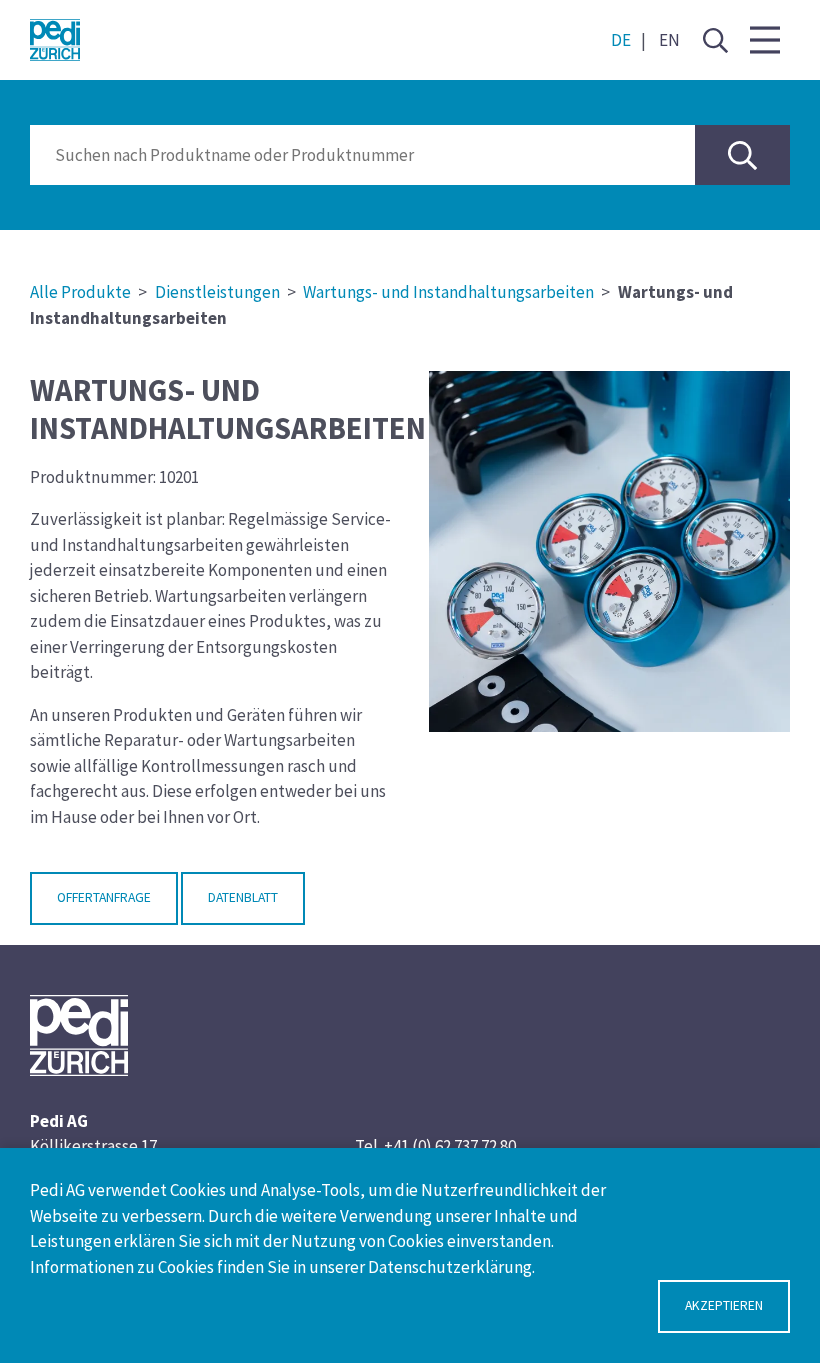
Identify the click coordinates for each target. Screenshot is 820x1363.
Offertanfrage (104, 897)
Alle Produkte (80, 292)
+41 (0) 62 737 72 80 (450, 1146)
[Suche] (715, 40)
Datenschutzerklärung (450, 1267)
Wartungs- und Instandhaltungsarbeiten (448, 292)
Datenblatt (243, 897)
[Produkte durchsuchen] (742, 155)
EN (669, 40)
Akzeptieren (724, 1305)
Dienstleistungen (217, 292)
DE (621, 40)
